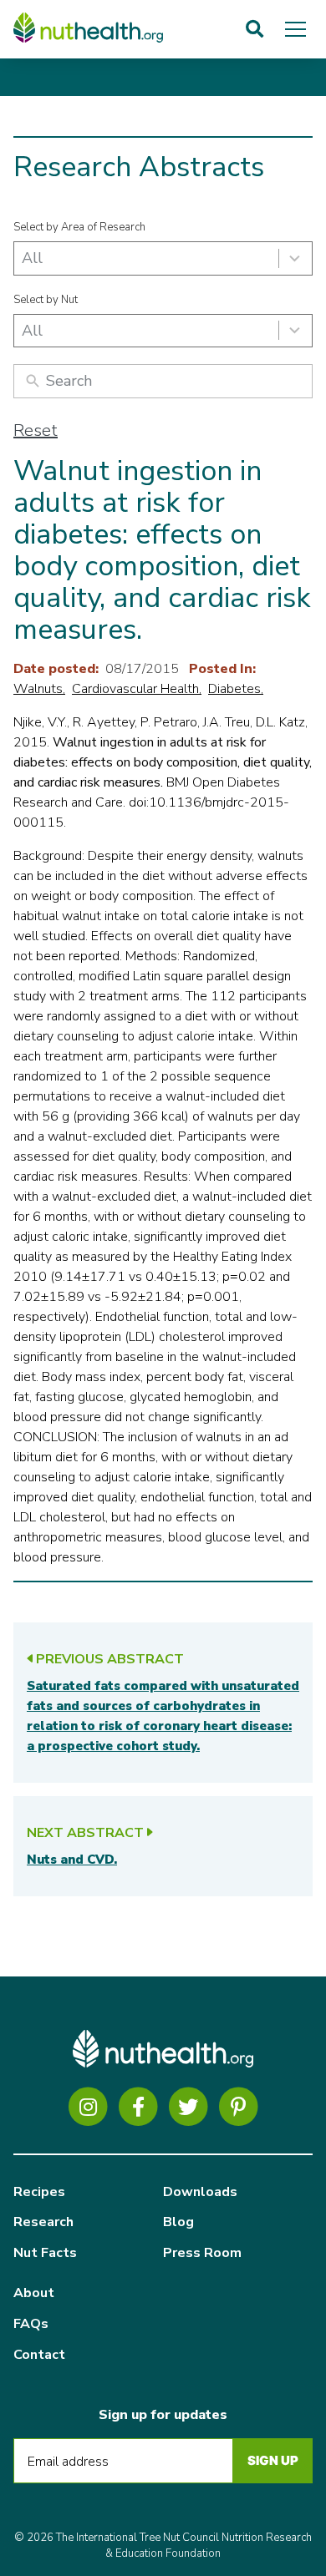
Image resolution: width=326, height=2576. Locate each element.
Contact (39, 2355)
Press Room (202, 2253)
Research (43, 2222)
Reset (36, 430)
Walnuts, (39, 689)
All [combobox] (32, 258)
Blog (178, 2222)
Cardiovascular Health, (137, 689)
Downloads (200, 2192)
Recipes (39, 2192)
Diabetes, (236, 689)
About (34, 2293)
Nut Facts (45, 2253)
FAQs (31, 2324)
